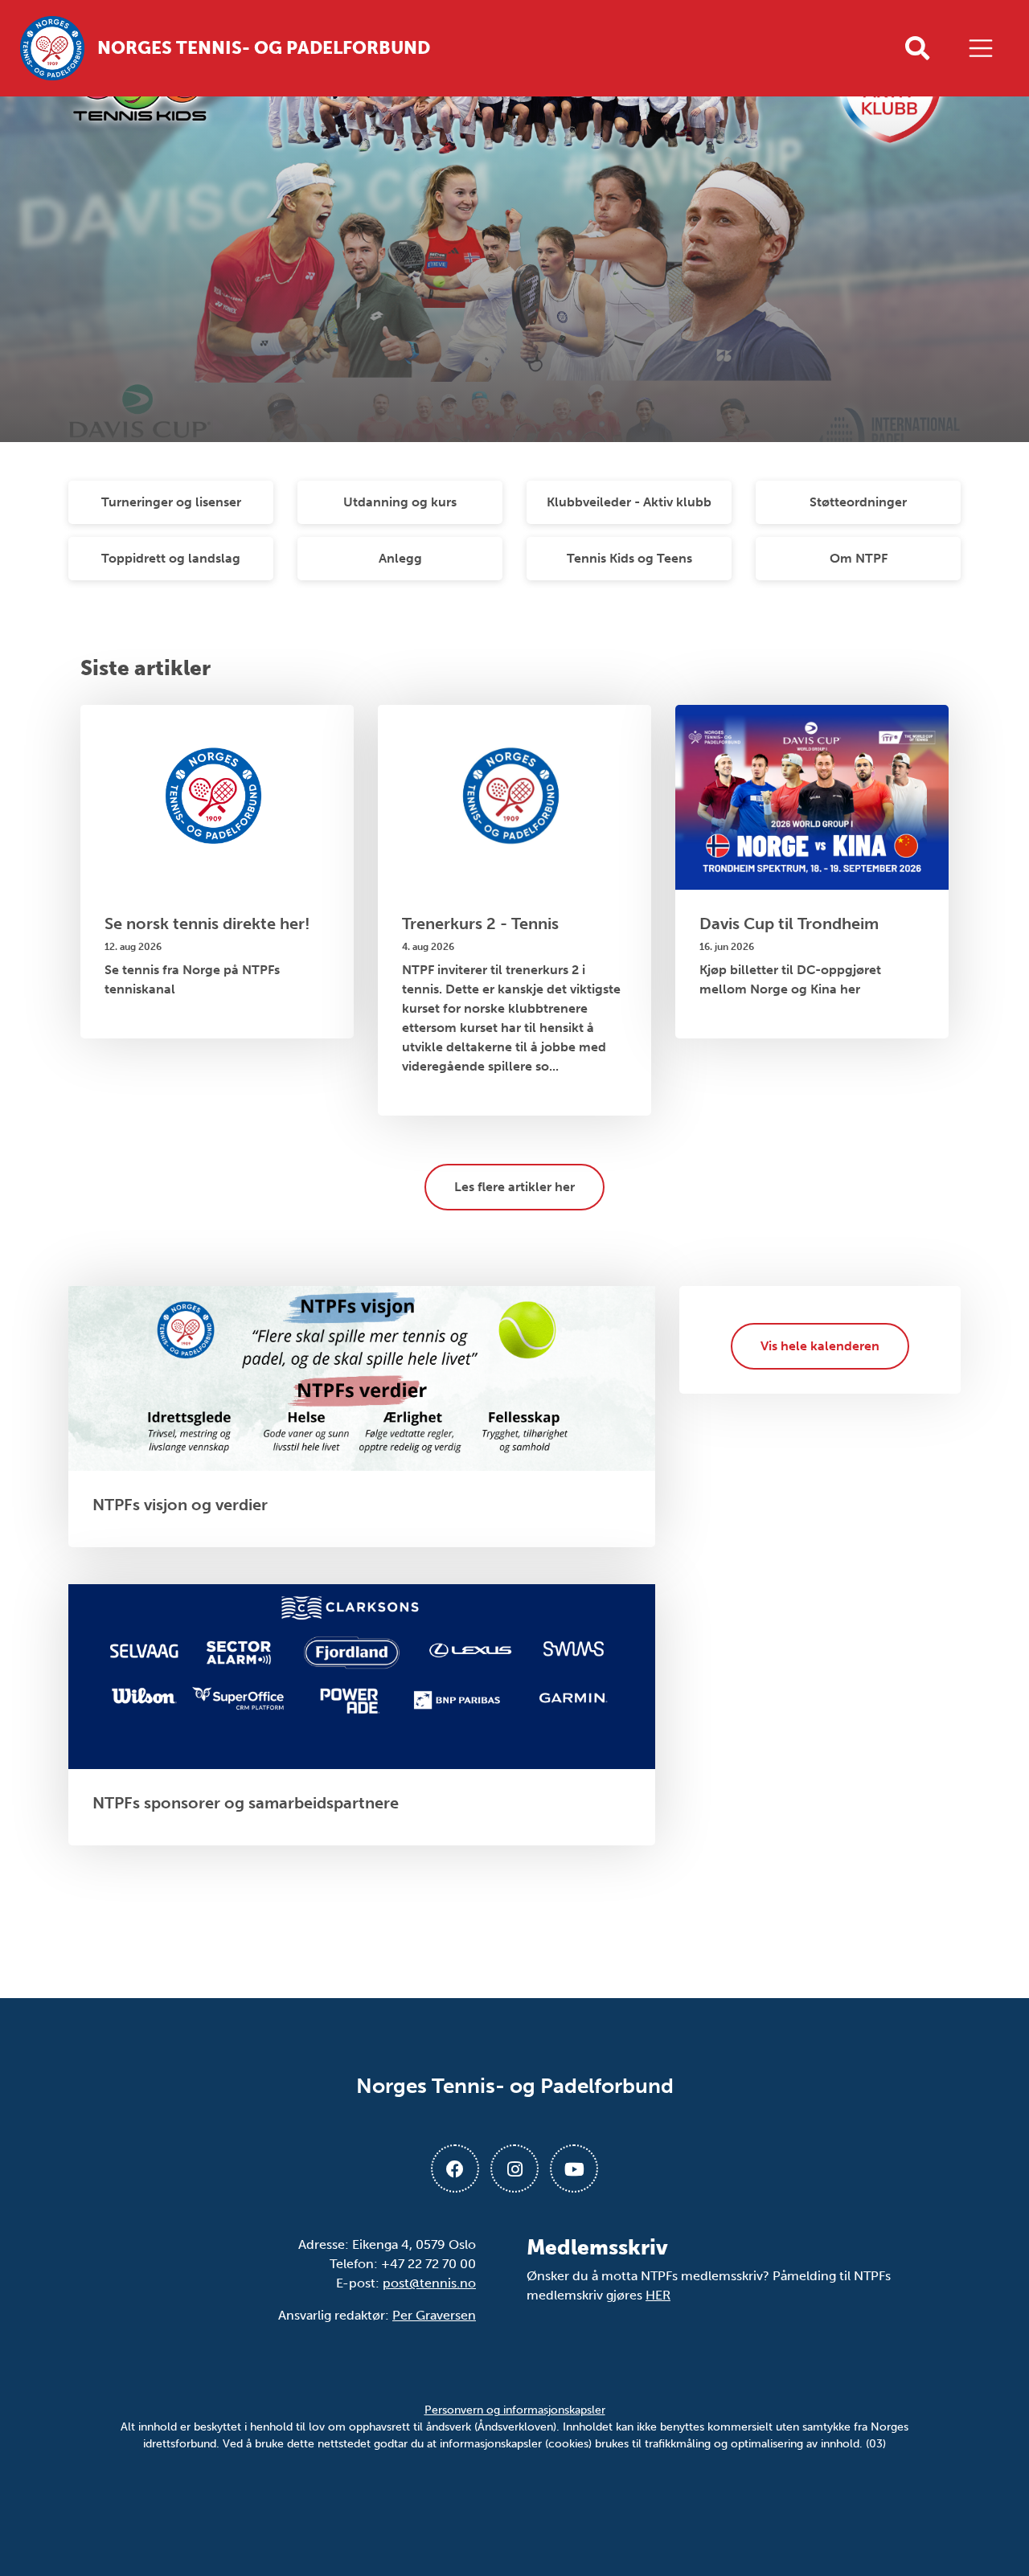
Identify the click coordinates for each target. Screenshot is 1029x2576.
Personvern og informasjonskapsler (515, 2410)
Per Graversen (434, 2315)
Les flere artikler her (514, 1187)
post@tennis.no (429, 2283)
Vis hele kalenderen (820, 1346)
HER (658, 2295)
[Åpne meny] (985, 48)
